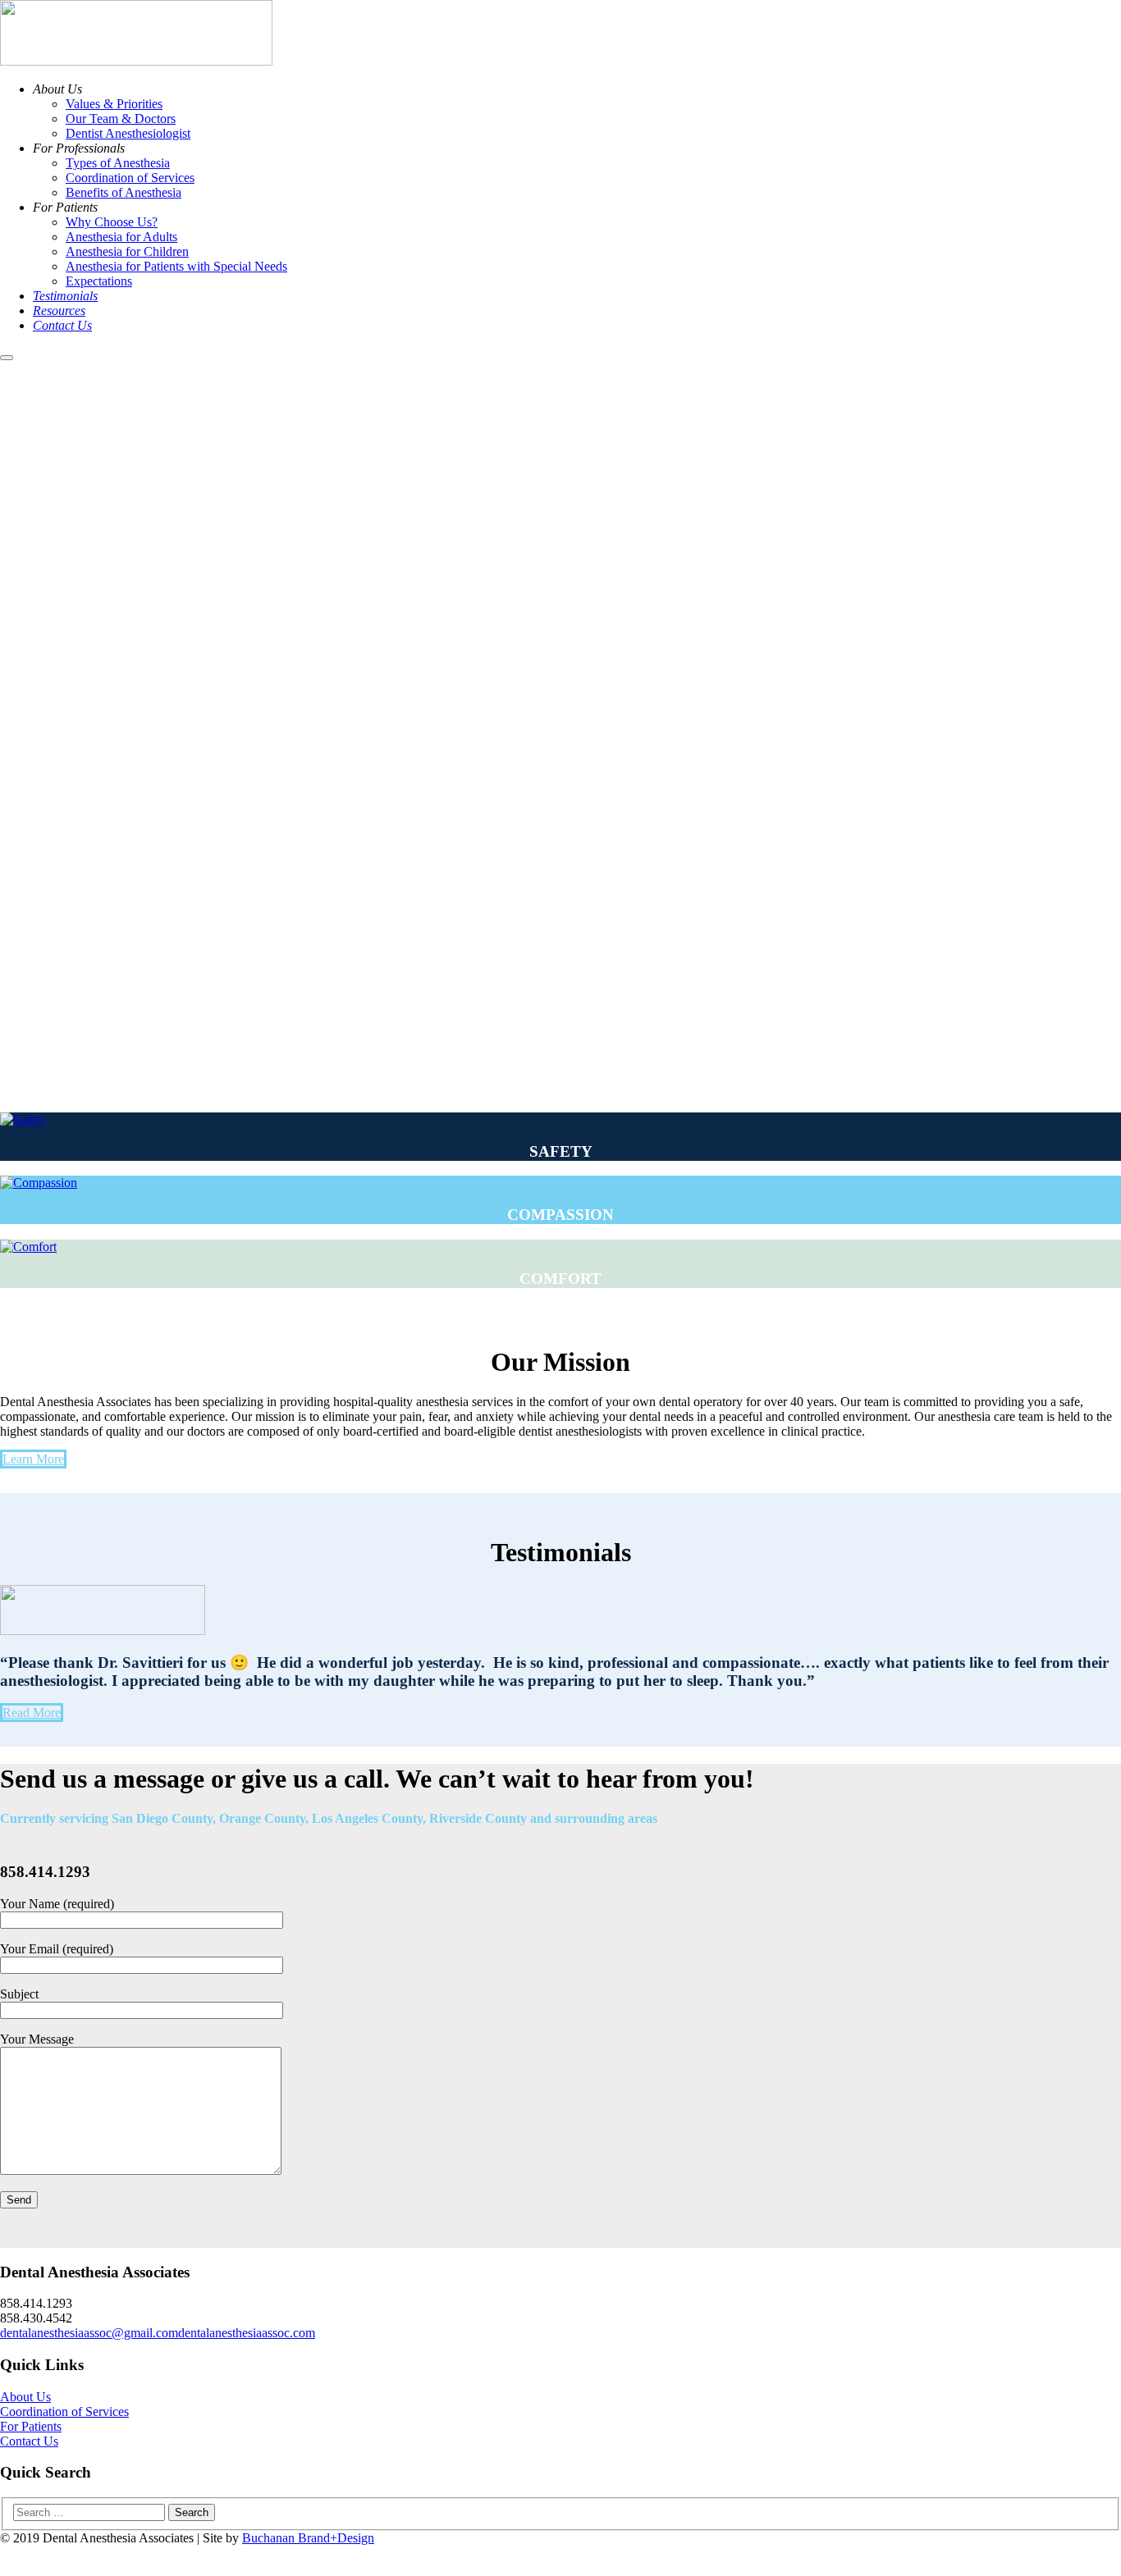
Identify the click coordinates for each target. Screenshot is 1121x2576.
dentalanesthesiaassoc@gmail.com (89, 2333)
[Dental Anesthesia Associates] (136, 61)
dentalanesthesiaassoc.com (247, 2333)
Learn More (33, 1459)
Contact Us (29, 2441)
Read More (32, 1713)
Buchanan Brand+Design (308, 2538)
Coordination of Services (64, 2412)
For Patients (31, 2426)
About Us (25, 2397)
